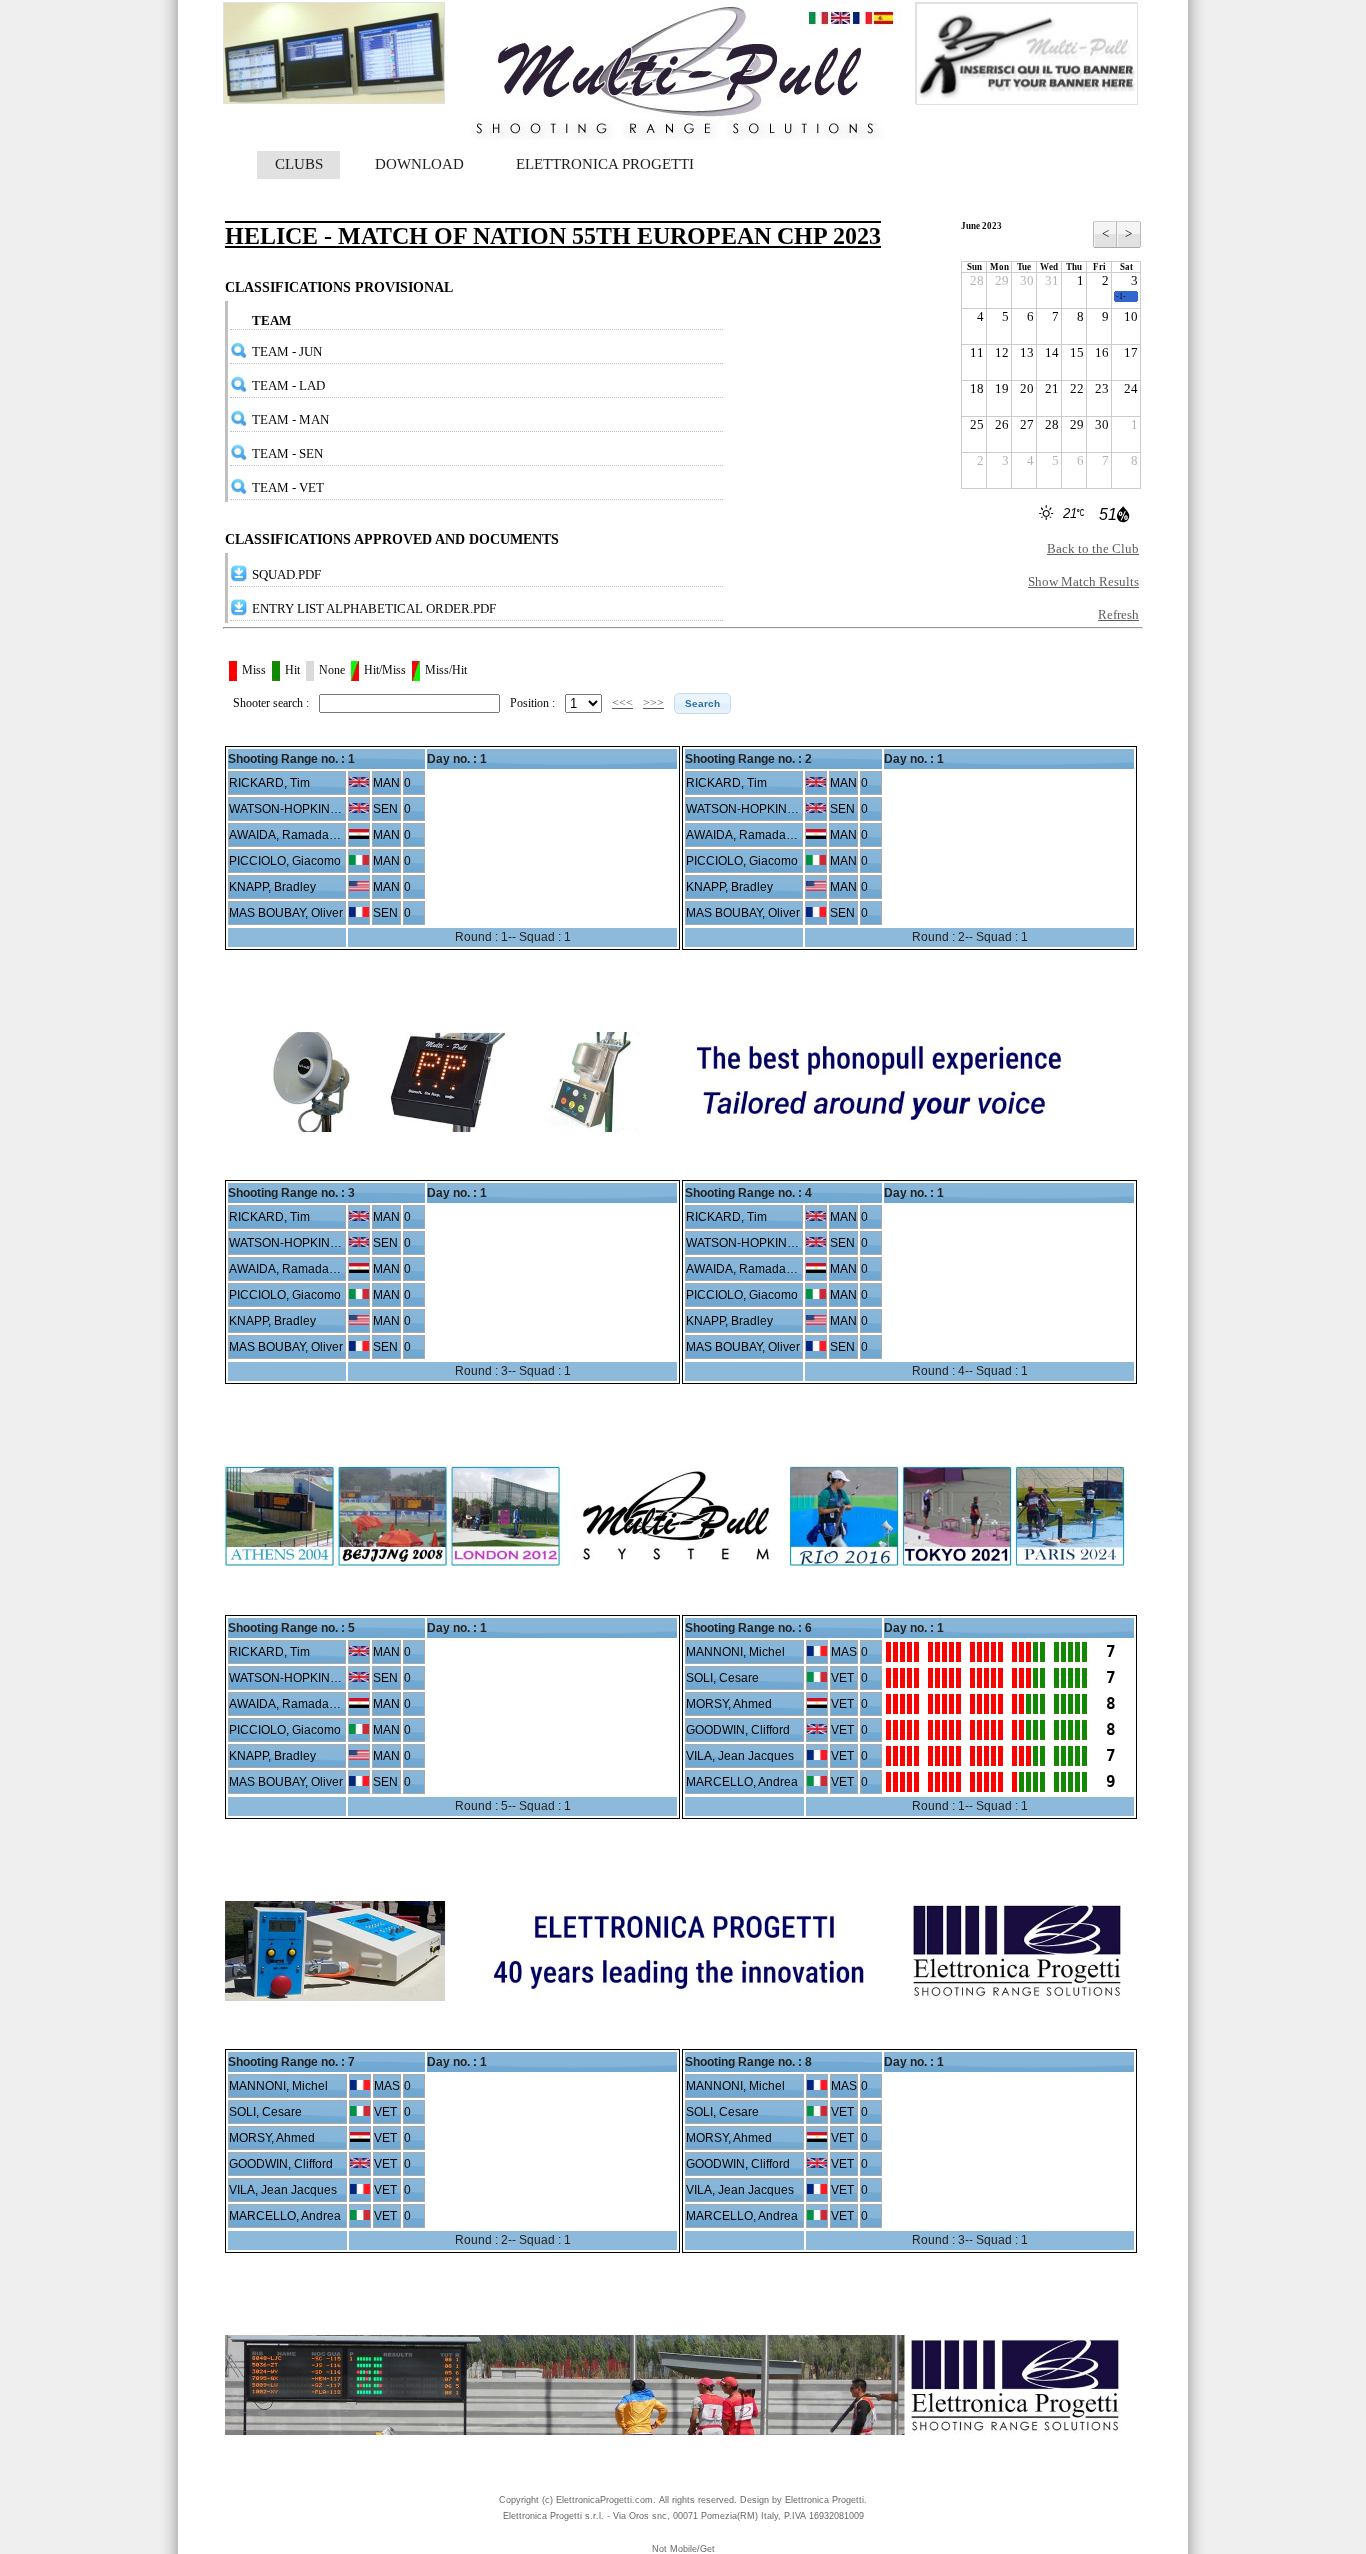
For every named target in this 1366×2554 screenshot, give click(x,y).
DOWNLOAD (419, 164)
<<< (622, 703)
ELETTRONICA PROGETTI (605, 164)
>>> (653, 703)
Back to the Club (1093, 548)
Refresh (1118, 614)
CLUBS (299, 164)
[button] (702, 703)
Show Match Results (1083, 581)
